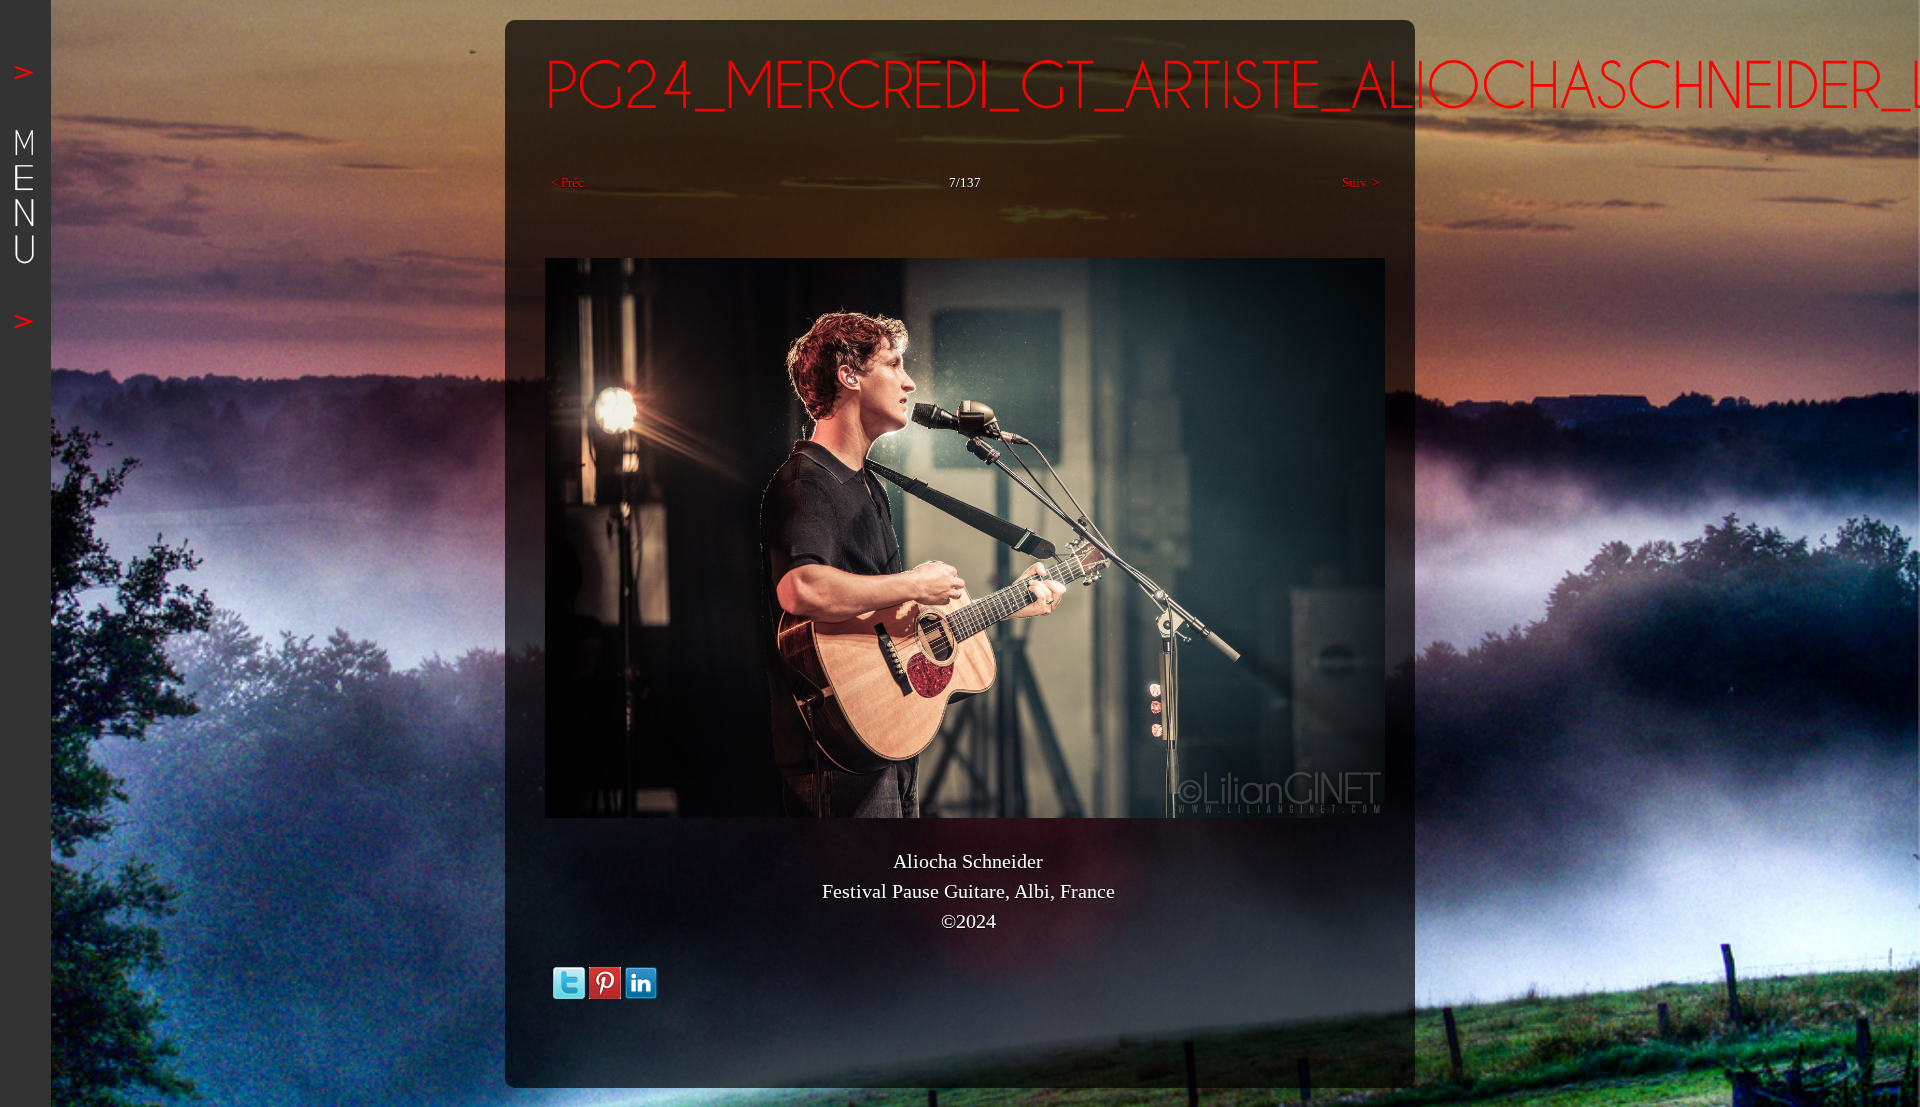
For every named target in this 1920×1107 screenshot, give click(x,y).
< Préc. (569, 182)
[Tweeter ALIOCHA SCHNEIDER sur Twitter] (569, 976)
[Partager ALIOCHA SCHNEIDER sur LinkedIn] (641, 976)
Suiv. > (1360, 182)
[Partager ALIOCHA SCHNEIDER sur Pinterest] (605, 976)
